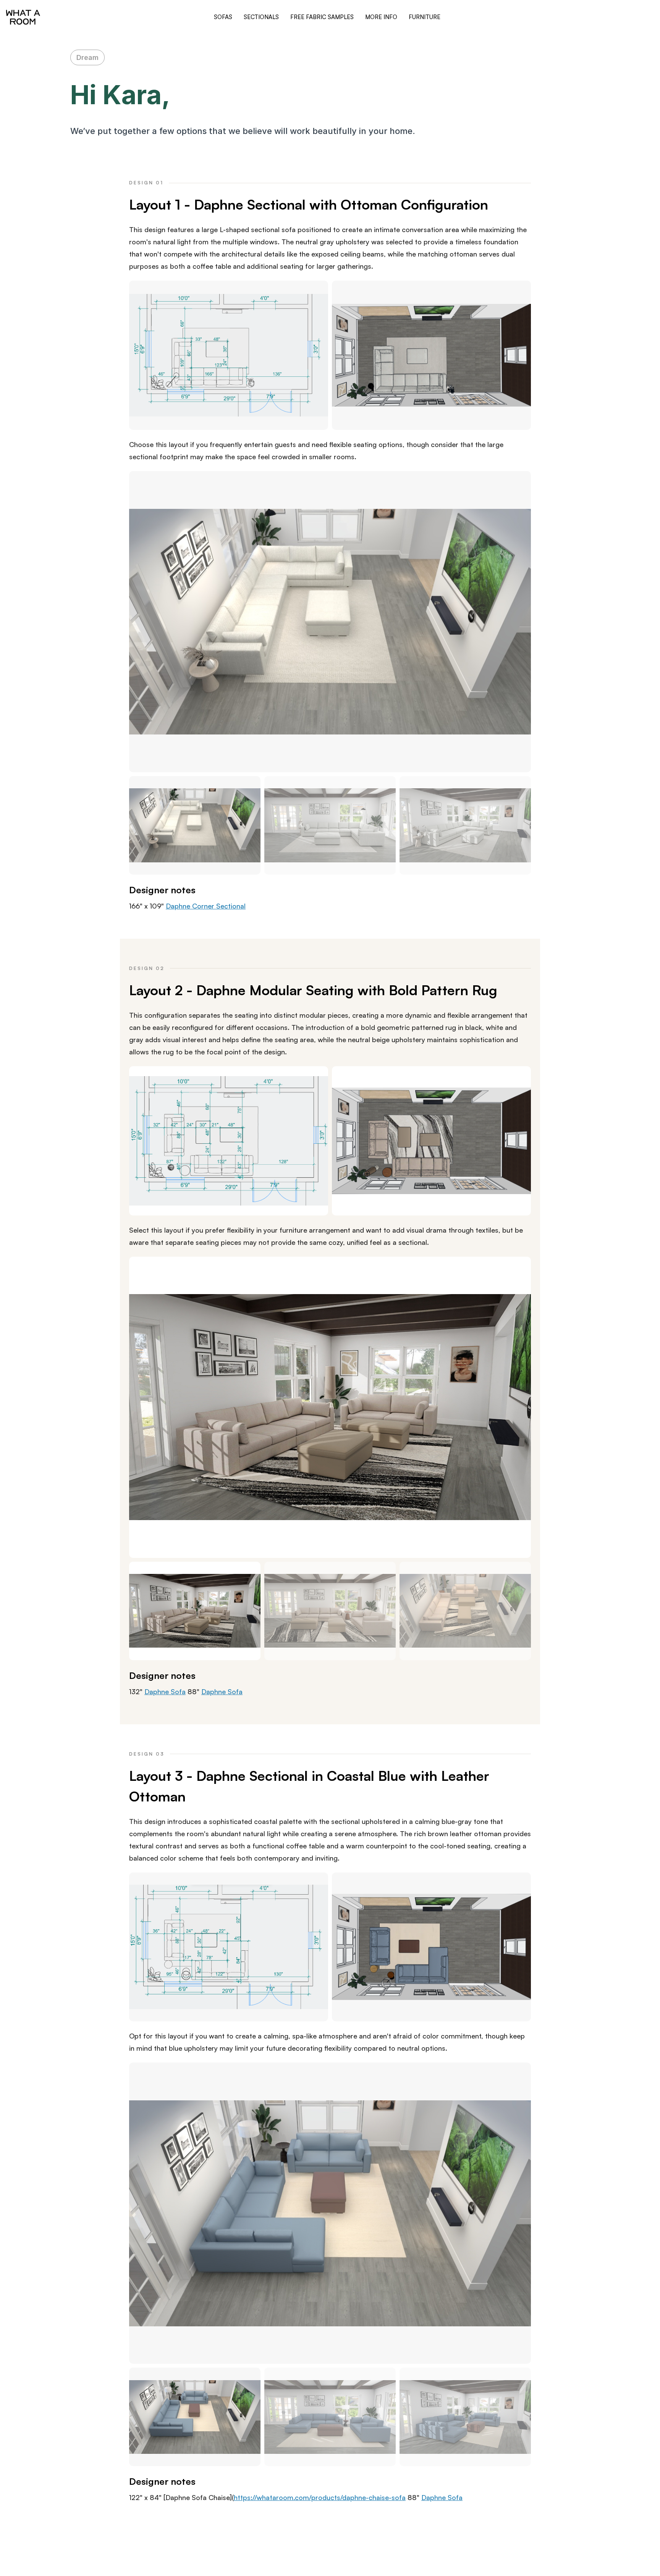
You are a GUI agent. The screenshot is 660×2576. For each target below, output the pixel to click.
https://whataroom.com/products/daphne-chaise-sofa (320, 2497)
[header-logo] (23, 17)
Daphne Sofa (165, 1692)
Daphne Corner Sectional (206, 906)
